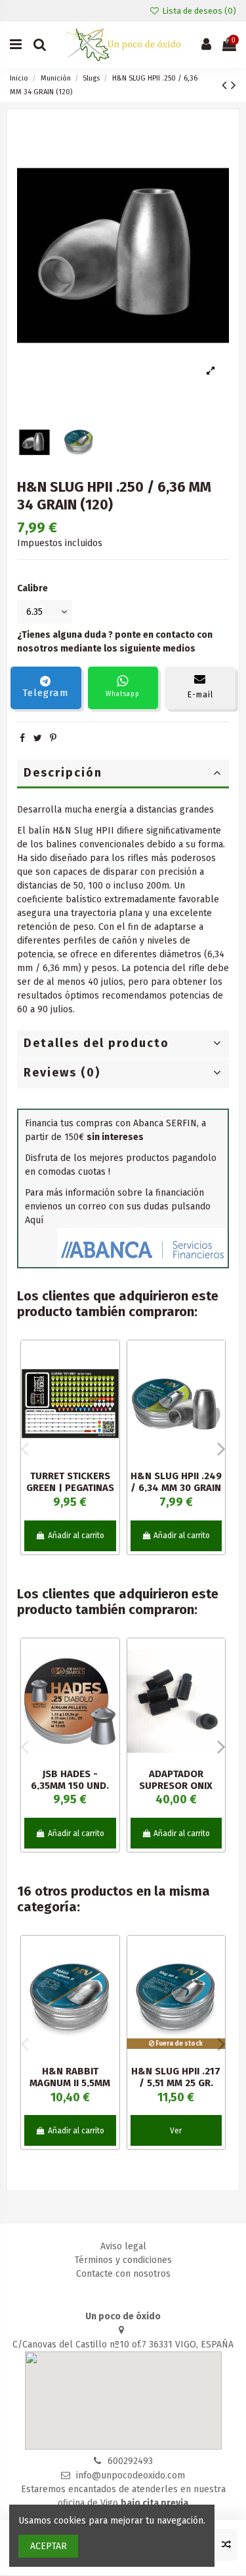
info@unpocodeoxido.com (131, 2475)
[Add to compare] (226, 2545)
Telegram (46, 693)
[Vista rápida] (110, 1406)
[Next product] (234, 85)
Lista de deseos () (198, 11)
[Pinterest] (53, 738)
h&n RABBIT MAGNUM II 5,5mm (70, 2077)
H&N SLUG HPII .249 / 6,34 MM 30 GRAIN (176, 1482)
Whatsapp (123, 694)
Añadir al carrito (76, 1536)
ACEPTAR (49, 2546)
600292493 (130, 2461)
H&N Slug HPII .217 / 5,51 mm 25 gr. (176, 2077)
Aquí (34, 1220)
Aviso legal (123, 2246)
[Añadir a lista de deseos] (110, 1360)
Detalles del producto (96, 1043)
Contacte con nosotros (123, 2274)
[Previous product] (226, 85)
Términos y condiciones (123, 2260)
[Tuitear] (38, 738)
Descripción (63, 773)
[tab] (123, 774)
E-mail (200, 695)
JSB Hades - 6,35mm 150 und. (70, 1780)
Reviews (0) (62, 1073)
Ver (176, 2131)
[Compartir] (22, 738)
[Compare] (110, 1383)
